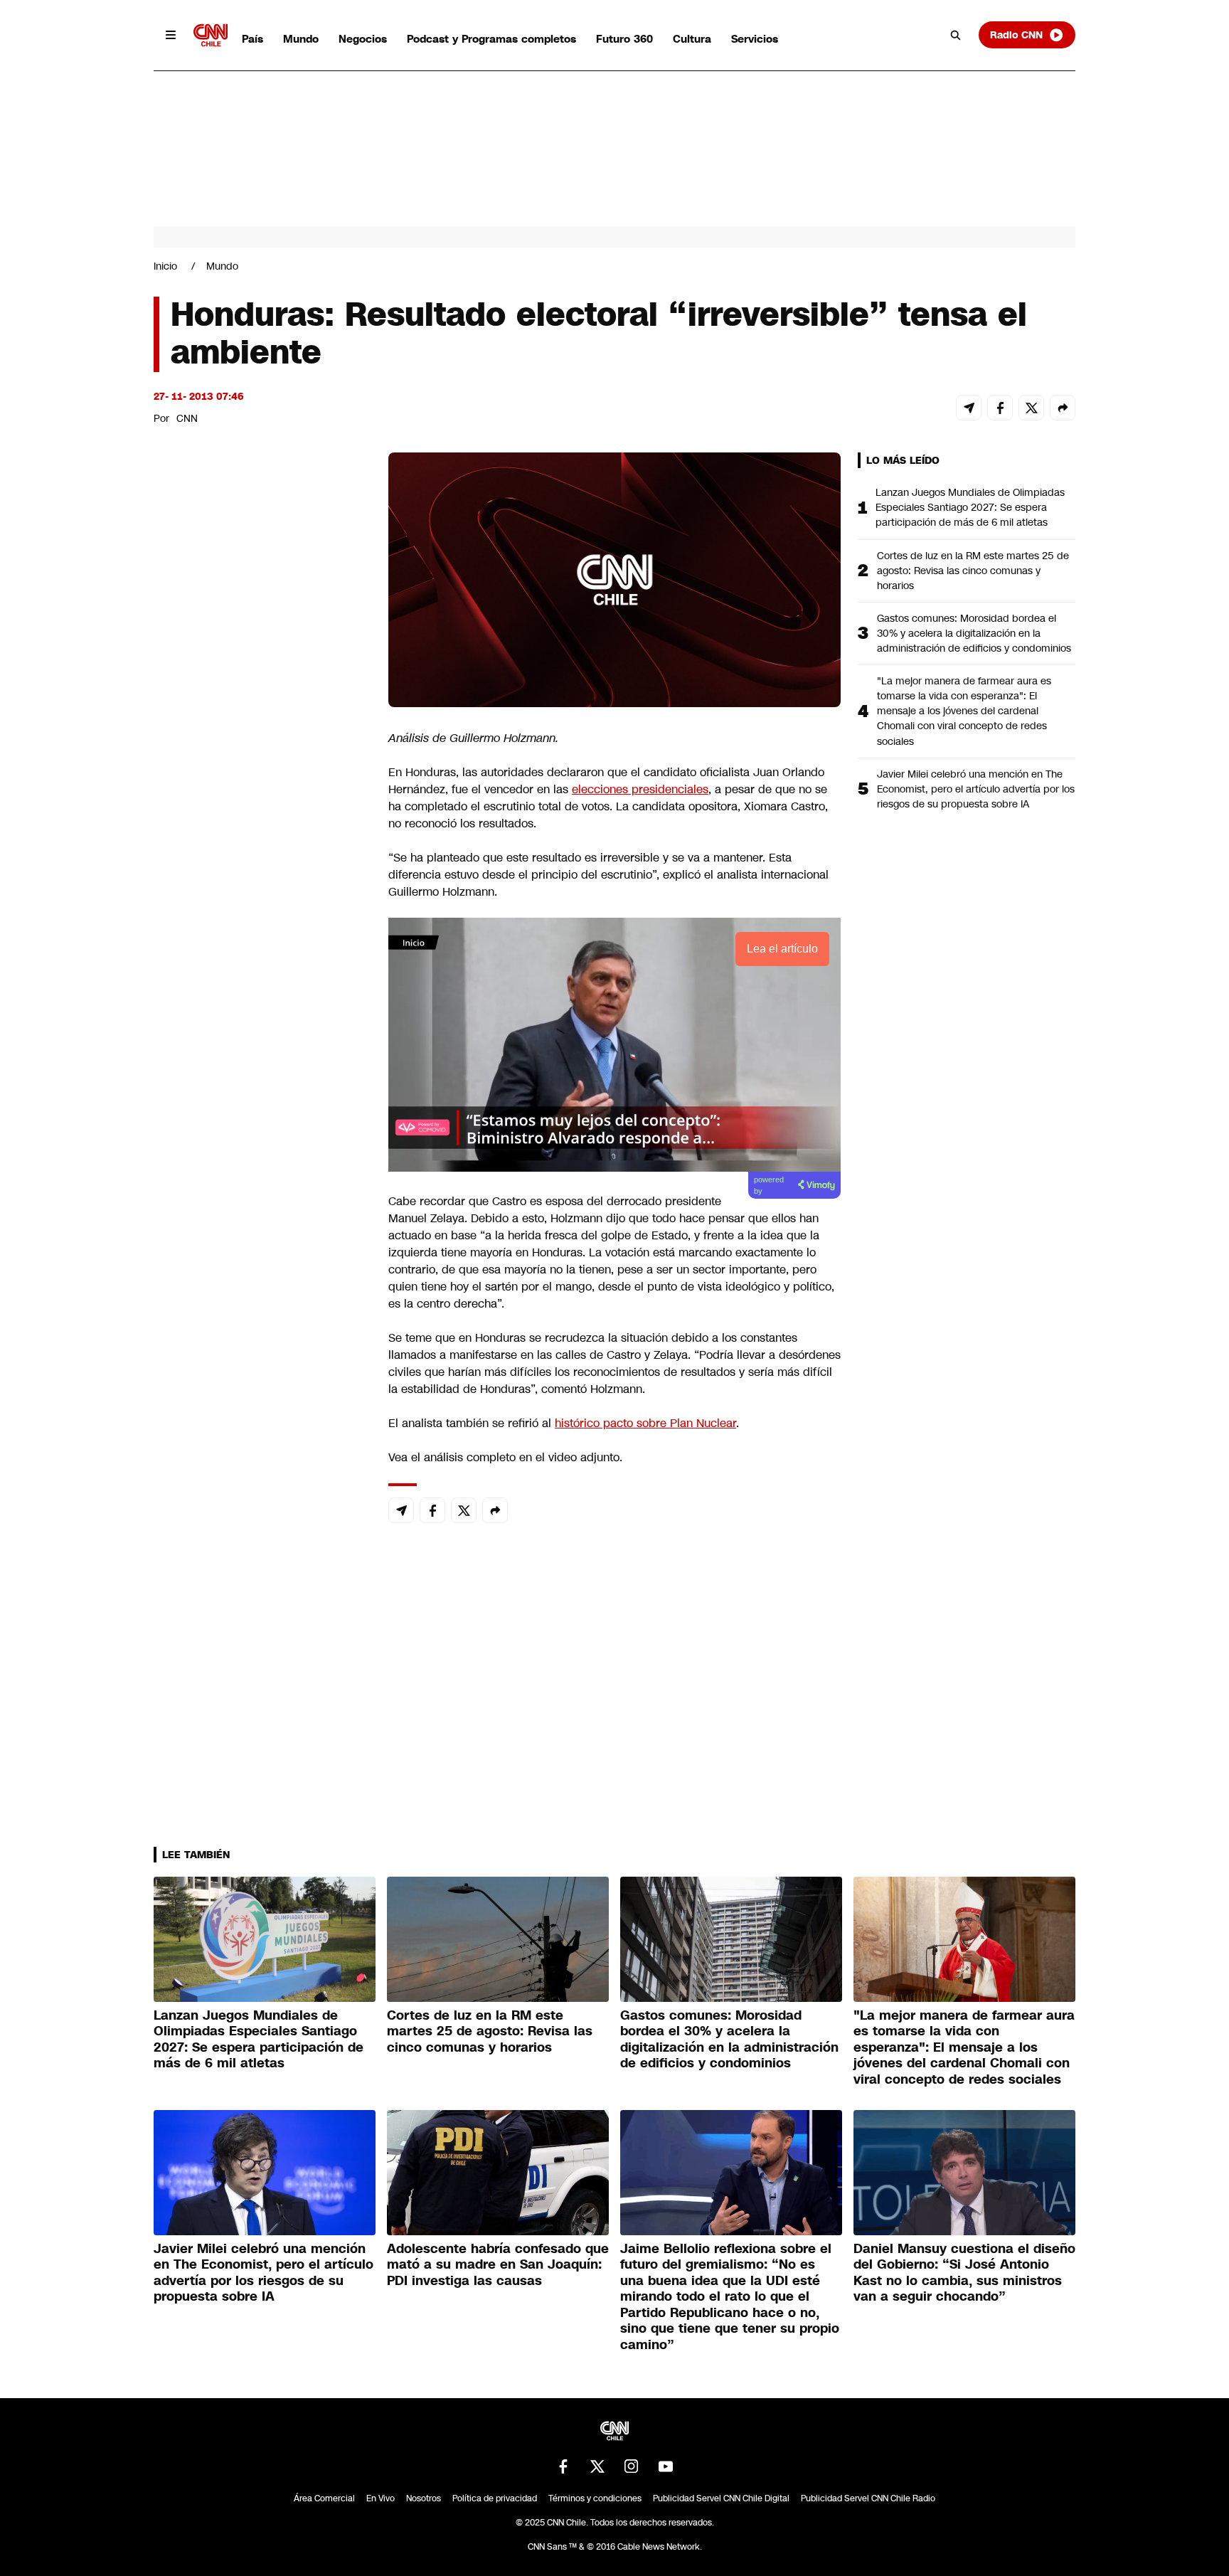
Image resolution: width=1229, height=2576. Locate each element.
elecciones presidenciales (640, 789)
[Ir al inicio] (211, 35)
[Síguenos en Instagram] (632, 2466)
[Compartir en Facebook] (1000, 408)
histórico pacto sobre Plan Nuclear (645, 1423)
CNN (187, 418)
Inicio (165, 266)
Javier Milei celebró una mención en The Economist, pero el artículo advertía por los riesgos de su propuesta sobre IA (976, 789)
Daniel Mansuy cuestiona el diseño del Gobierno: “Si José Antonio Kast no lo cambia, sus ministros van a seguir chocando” (964, 2273)
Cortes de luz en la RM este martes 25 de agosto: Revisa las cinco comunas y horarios (973, 571)
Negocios (363, 39)
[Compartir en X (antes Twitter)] (1031, 408)
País (252, 39)
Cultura (692, 39)
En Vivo (381, 2498)
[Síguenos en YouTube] (666, 2466)
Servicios (755, 39)
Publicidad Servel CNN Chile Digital (721, 2498)
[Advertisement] (260, 1268)
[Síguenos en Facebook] (563, 2466)
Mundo (301, 39)
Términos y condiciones (595, 2498)
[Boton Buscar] (956, 35)
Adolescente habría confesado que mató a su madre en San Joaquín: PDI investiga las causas (498, 2265)
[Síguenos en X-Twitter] (597, 2466)
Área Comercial (324, 2498)
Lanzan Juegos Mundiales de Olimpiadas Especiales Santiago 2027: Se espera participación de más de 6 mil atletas (970, 507)
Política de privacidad (495, 2498)
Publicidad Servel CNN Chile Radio (868, 2498)
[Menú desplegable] (171, 35)
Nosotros (424, 2498)
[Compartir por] (1063, 408)
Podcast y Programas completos (491, 39)
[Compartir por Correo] (969, 408)
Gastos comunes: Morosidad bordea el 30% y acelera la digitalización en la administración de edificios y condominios (974, 633)
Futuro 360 (624, 39)
